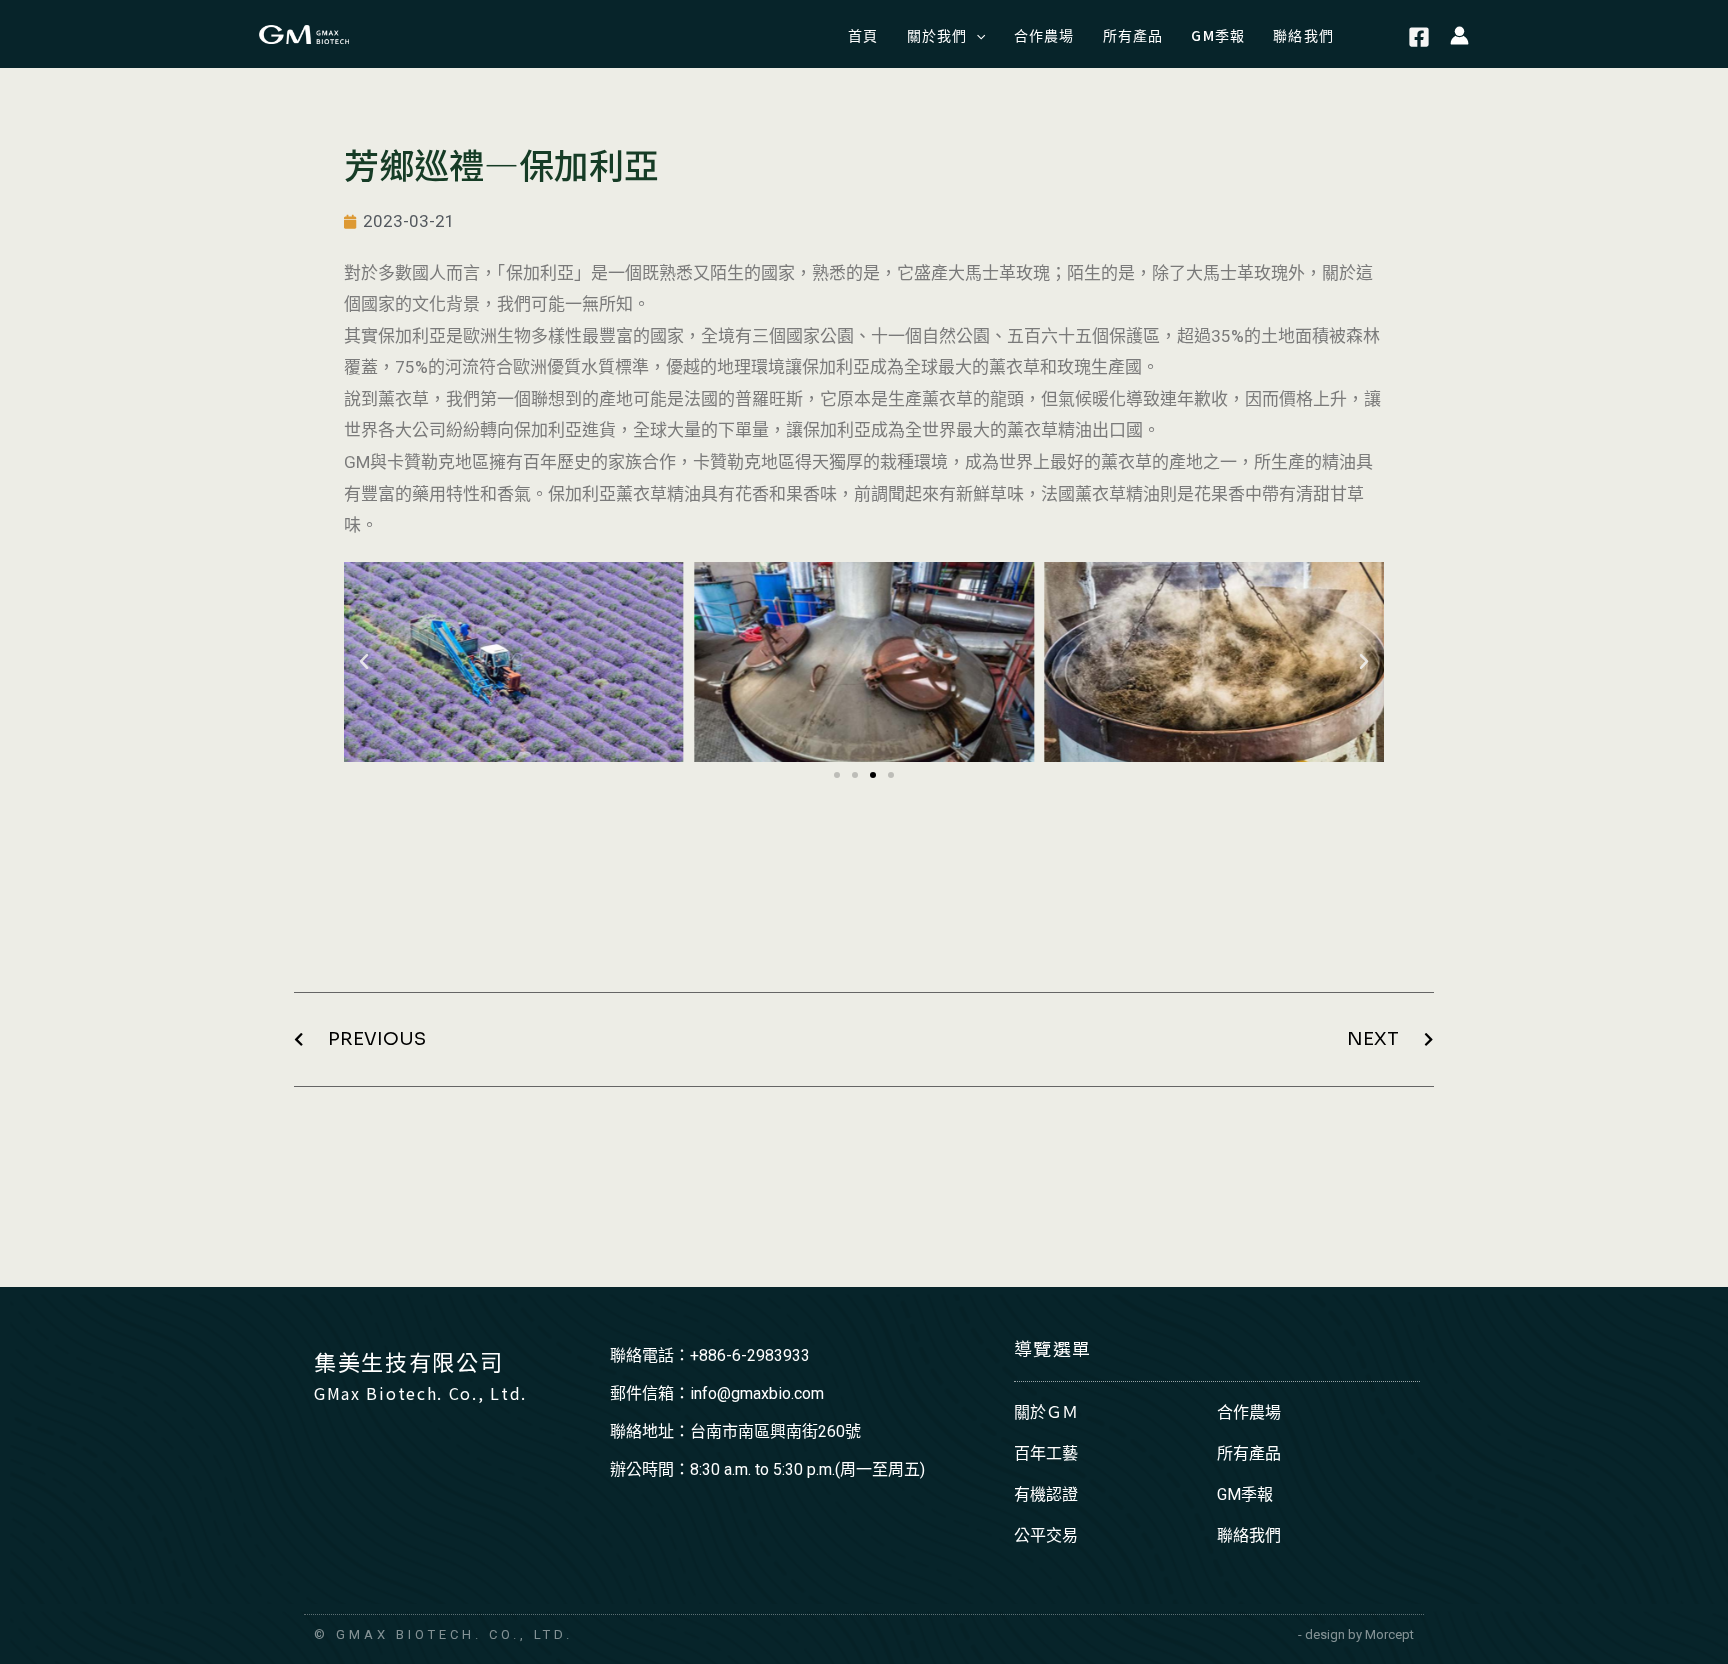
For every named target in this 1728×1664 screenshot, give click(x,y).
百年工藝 (1046, 1453)
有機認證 (1046, 1494)
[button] (837, 775)
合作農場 (1249, 1412)
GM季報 (1245, 1494)
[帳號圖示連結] (1459, 34)
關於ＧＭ (1046, 1412)
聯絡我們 (1249, 1535)
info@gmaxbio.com (757, 1393)
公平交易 (1046, 1535)
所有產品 (1249, 1453)
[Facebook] (1419, 37)
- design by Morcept (1356, 1634)
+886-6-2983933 (750, 1355)
